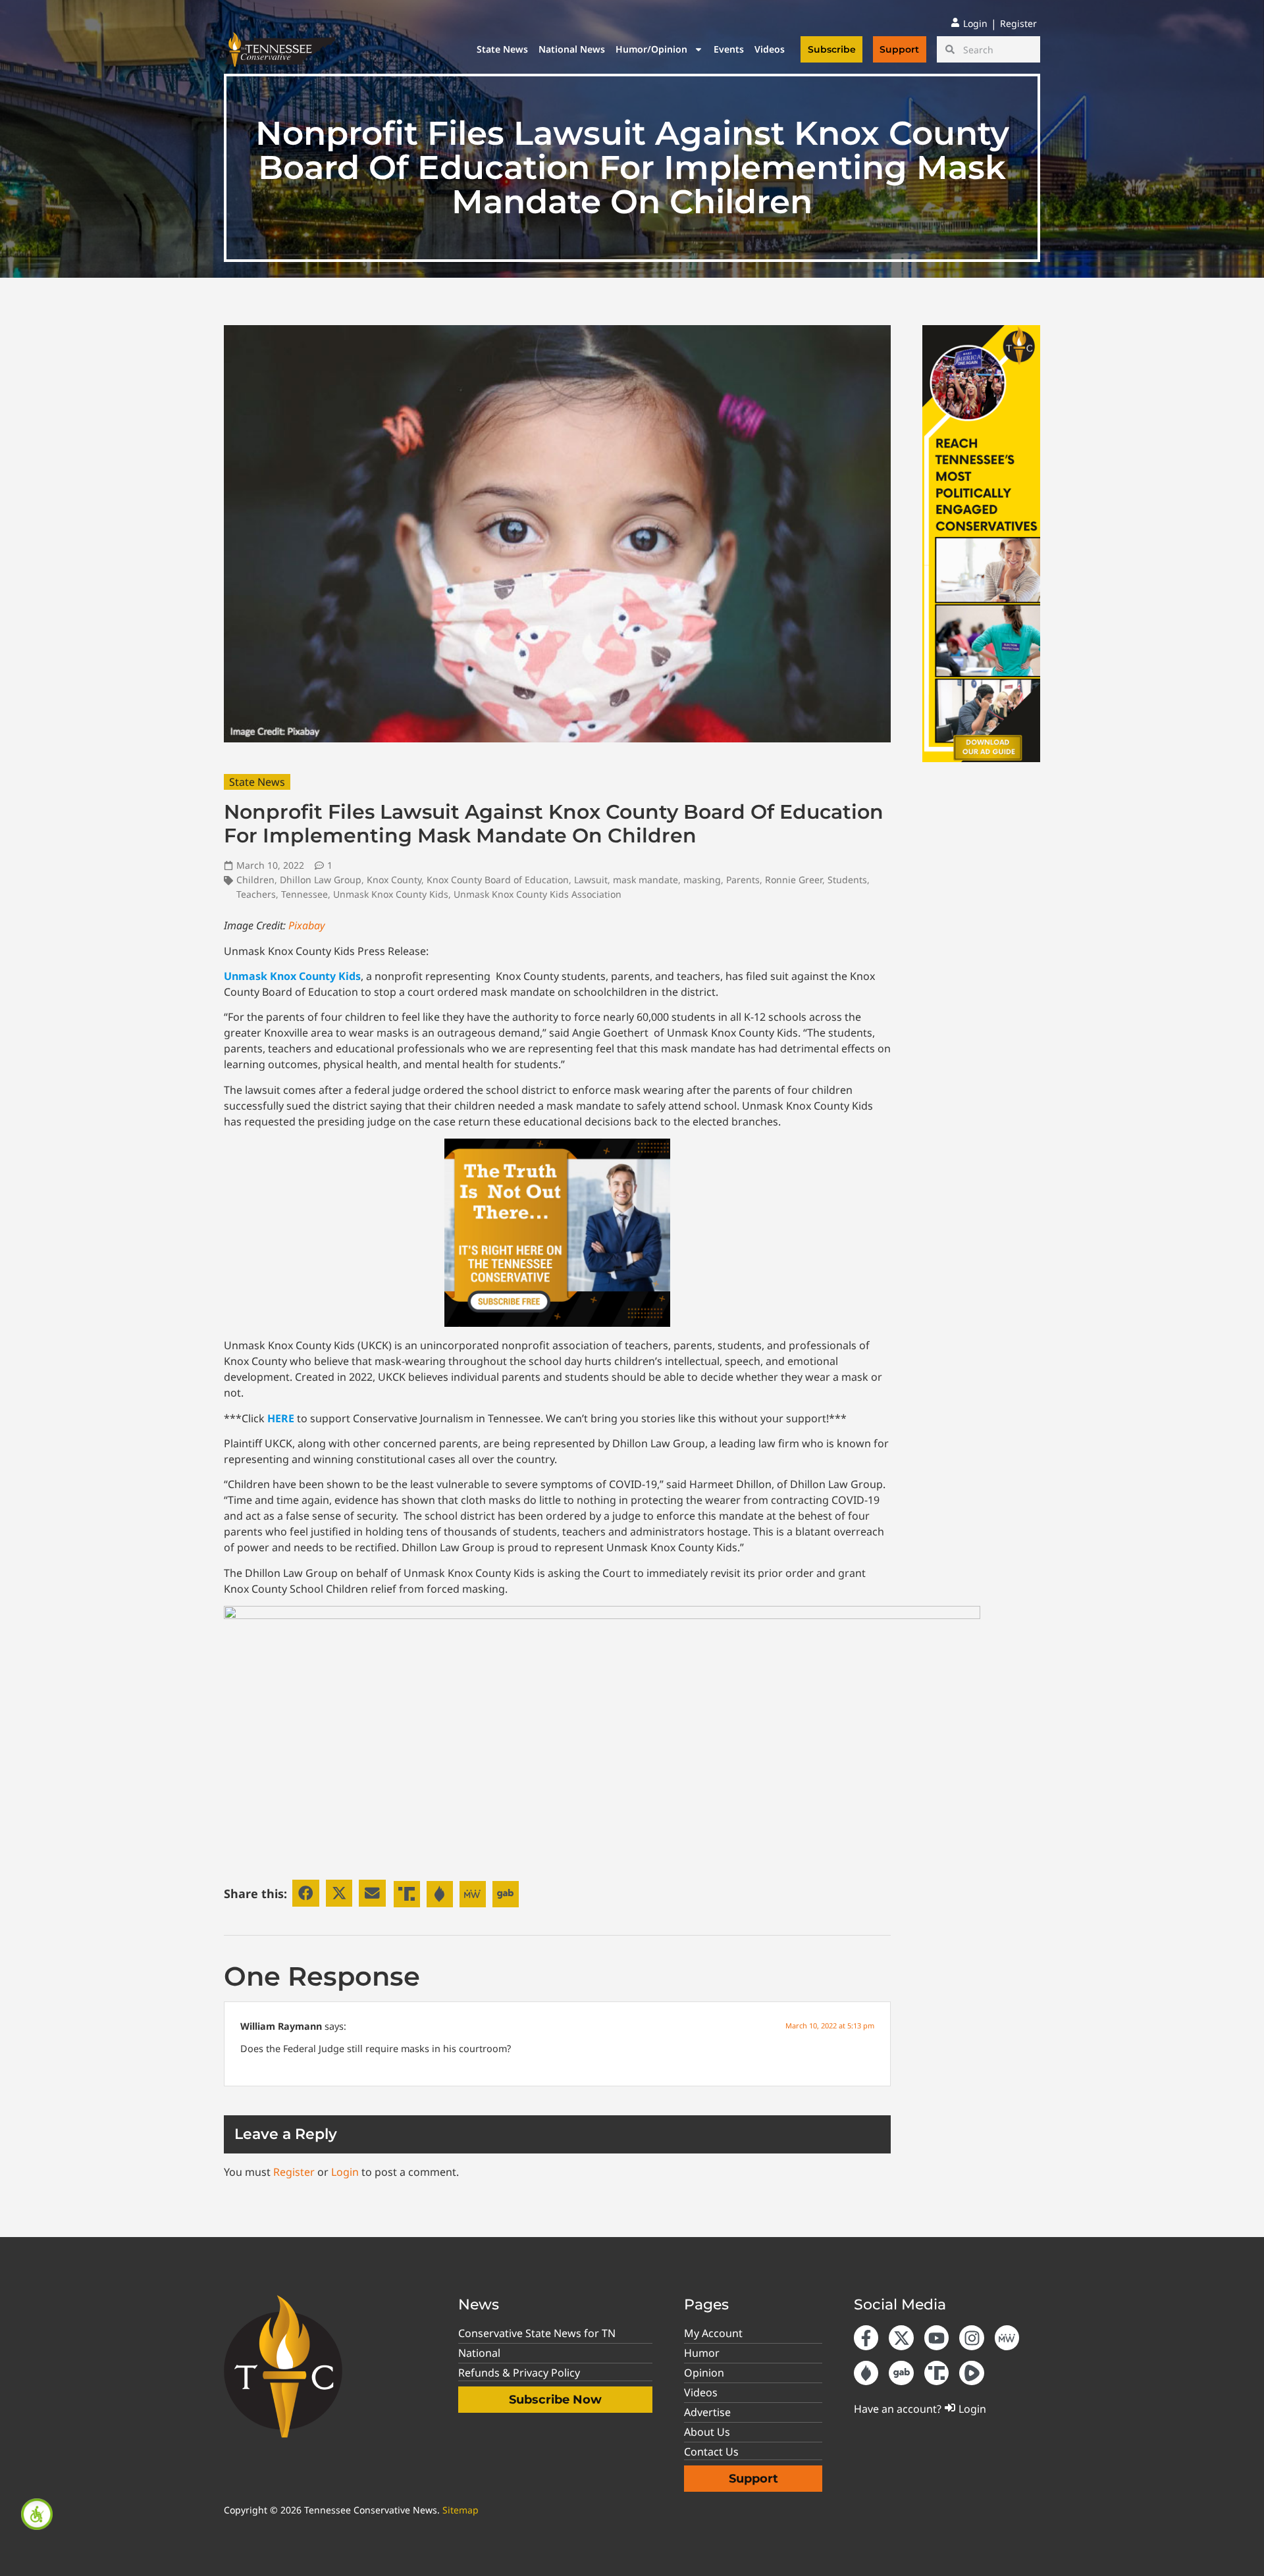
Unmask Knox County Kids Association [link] (538, 894)
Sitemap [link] (461, 2510)
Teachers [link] (256, 894)
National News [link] (572, 49)
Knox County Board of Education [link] (498, 880)
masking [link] (702, 880)
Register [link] (294, 2172)
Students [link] (847, 880)
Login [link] (345, 2172)
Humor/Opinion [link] (651, 49)
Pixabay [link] (306, 925)
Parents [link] (743, 880)
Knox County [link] (394, 880)
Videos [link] (770, 49)
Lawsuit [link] (591, 880)
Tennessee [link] (304, 894)
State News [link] (502, 49)
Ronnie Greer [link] (794, 880)
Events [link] (729, 49)
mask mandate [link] (645, 880)
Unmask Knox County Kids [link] (391, 894)
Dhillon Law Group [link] (321, 880)
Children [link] (255, 880)
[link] (37, 2514)
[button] (306, 1893)
